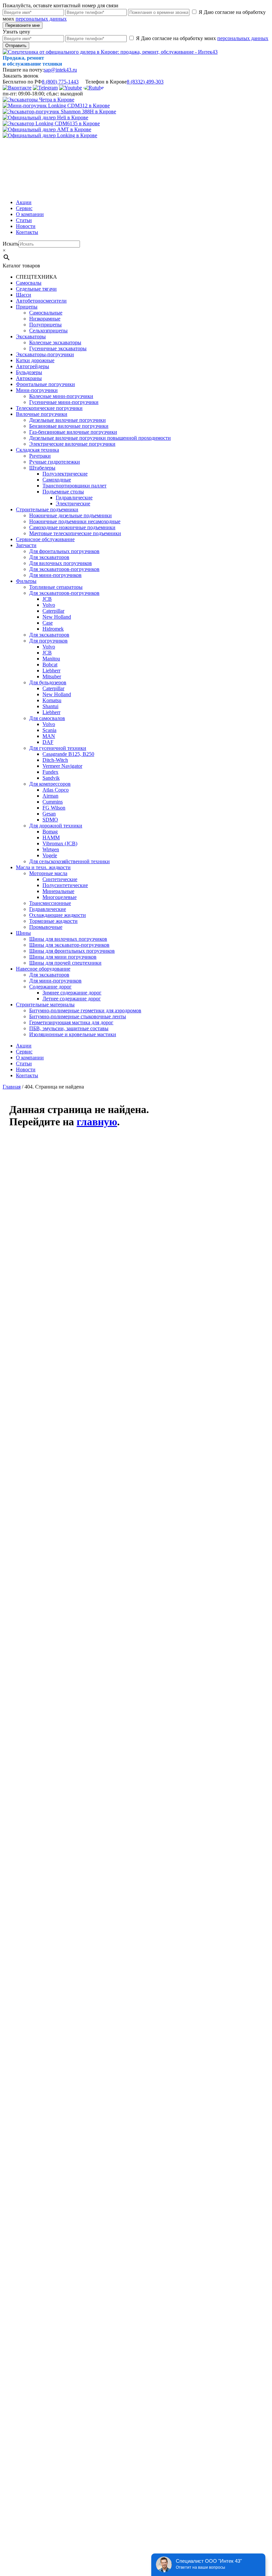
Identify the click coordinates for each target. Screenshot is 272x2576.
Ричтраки (40, 456)
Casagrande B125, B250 (68, 754)
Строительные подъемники (47, 509)
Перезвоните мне (23, 25)
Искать (11, 244)
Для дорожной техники (56, 826)
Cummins (53, 802)
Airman (50, 796)
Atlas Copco (56, 790)
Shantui (50, 706)
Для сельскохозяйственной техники (69, 861)
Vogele (50, 855)
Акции (24, 202)
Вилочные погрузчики (42, 414)
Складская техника (37, 450)
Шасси (24, 295)
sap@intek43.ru (60, 70)
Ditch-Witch (55, 760)
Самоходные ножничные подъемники (72, 527)
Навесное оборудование (43, 969)
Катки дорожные (35, 360)
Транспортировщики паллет (74, 486)
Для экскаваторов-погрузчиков (64, 569)
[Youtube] (70, 88)
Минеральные (58, 891)
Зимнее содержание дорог (72, 993)
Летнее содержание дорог (72, 999)
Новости (26, 226)
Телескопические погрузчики (49, 408)
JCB (47, 599)
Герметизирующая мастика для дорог (71, 1022)
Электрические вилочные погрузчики (72, 444)
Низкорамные (45, 319)
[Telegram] (45, 88)
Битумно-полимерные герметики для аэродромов (85, 1010)
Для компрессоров (50, 784)
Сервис (24, 208)
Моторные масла (48, 873)
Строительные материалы (45, 1005)
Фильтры (26, 581)
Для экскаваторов (49, 557)
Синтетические (60, 879)
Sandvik (51, 778)
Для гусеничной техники (58, 748)
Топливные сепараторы (56, 587)
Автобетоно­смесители (41, 301)
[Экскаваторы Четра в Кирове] (38, 100)
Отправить (16, 46)
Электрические (73, 504)
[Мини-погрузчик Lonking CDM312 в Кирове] (56, 106)
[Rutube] (94, 88)
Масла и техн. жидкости (43, 867)
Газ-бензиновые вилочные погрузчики (73, 432)
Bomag (50, 832)
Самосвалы (29, 283)
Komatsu (52, 700)
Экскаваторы (31, 336)
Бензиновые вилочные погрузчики (69, 426)
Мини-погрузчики (37, 390)
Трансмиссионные (50, 903)
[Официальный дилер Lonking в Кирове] (50, 135)
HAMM (51, 838)
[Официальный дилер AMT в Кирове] (47, 129)
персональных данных (41, 19)
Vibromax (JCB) (60, 843)
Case (48, 623)
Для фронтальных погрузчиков (64, 551)
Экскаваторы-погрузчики (45, 354)
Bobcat (50, 665)
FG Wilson (54, 808)
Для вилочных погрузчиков (61, 563)
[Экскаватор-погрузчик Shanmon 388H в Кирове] (59, 112)
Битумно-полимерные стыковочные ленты (78, 1016)
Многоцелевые (60, 897)
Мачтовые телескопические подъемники (75, 533)
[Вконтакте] (17, 88)
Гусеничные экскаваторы (58, 348)
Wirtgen (51, 849)
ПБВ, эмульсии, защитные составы (69, 1028)
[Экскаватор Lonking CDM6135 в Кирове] (51, 123)
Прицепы (27, 307)
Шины (23, 933)
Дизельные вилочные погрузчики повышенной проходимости (100, 438)
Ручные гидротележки (55, 462)
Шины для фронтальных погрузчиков (72, 951)
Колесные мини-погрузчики (61, 396)
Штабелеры (42, 468)
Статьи (24, 220)
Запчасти (26, 545)
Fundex (50, 772)
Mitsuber (52, 676)
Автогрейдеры (33, 366)
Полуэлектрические (65, 474)
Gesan (49, 814)
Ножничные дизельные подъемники (70, 515)
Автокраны (29, 378)
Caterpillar (53, 611)
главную (97, 1122)
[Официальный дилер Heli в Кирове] (45, 117)
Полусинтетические (65, 885)
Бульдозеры (29, 372)
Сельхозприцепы (48, 331)
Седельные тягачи (36, 289)
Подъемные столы (63, 492)
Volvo (49, 605)
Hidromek (53, 629)
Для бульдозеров (48, 682)
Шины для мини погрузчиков (63, 957)
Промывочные (46, 927)
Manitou (51, 659)
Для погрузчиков (48, 641)
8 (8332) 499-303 (145, 82)
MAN (49, 736)
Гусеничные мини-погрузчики (64, 402)
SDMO (50, 820)
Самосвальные (46, 313)
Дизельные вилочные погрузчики (68, 420)
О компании (30, 214)
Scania (49, 730)
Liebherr (51, 671)
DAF (48, 742)
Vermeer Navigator (62, 766)
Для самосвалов (47, 718)
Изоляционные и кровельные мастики (73, 1034)
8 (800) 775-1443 (60, 82)
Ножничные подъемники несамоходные (75, 521)
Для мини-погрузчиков (55, 575)
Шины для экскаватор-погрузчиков (69, 945)
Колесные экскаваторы (55, 342)
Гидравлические (74, 498)
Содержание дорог (50, 987)
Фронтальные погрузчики (45, 384)
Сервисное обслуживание (45, 539)
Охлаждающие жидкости (58, 915)
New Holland (57, 617)
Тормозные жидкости (53, 921)
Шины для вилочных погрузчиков (68, 939)
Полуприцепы (45, 325)
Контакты (27, 232)
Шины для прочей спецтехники (65, 963)
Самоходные (57, 480)
